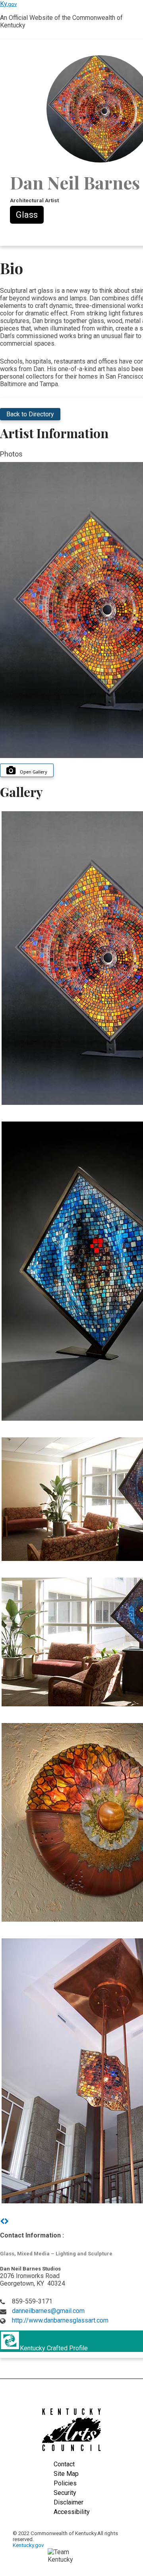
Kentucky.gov (28, 2545)
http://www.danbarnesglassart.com (60, 2320)
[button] (2, 2221)
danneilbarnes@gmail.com (48, 2311)
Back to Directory (30, 414)
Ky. (8, 4)
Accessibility (72, 2512)
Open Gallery (34, 772)
